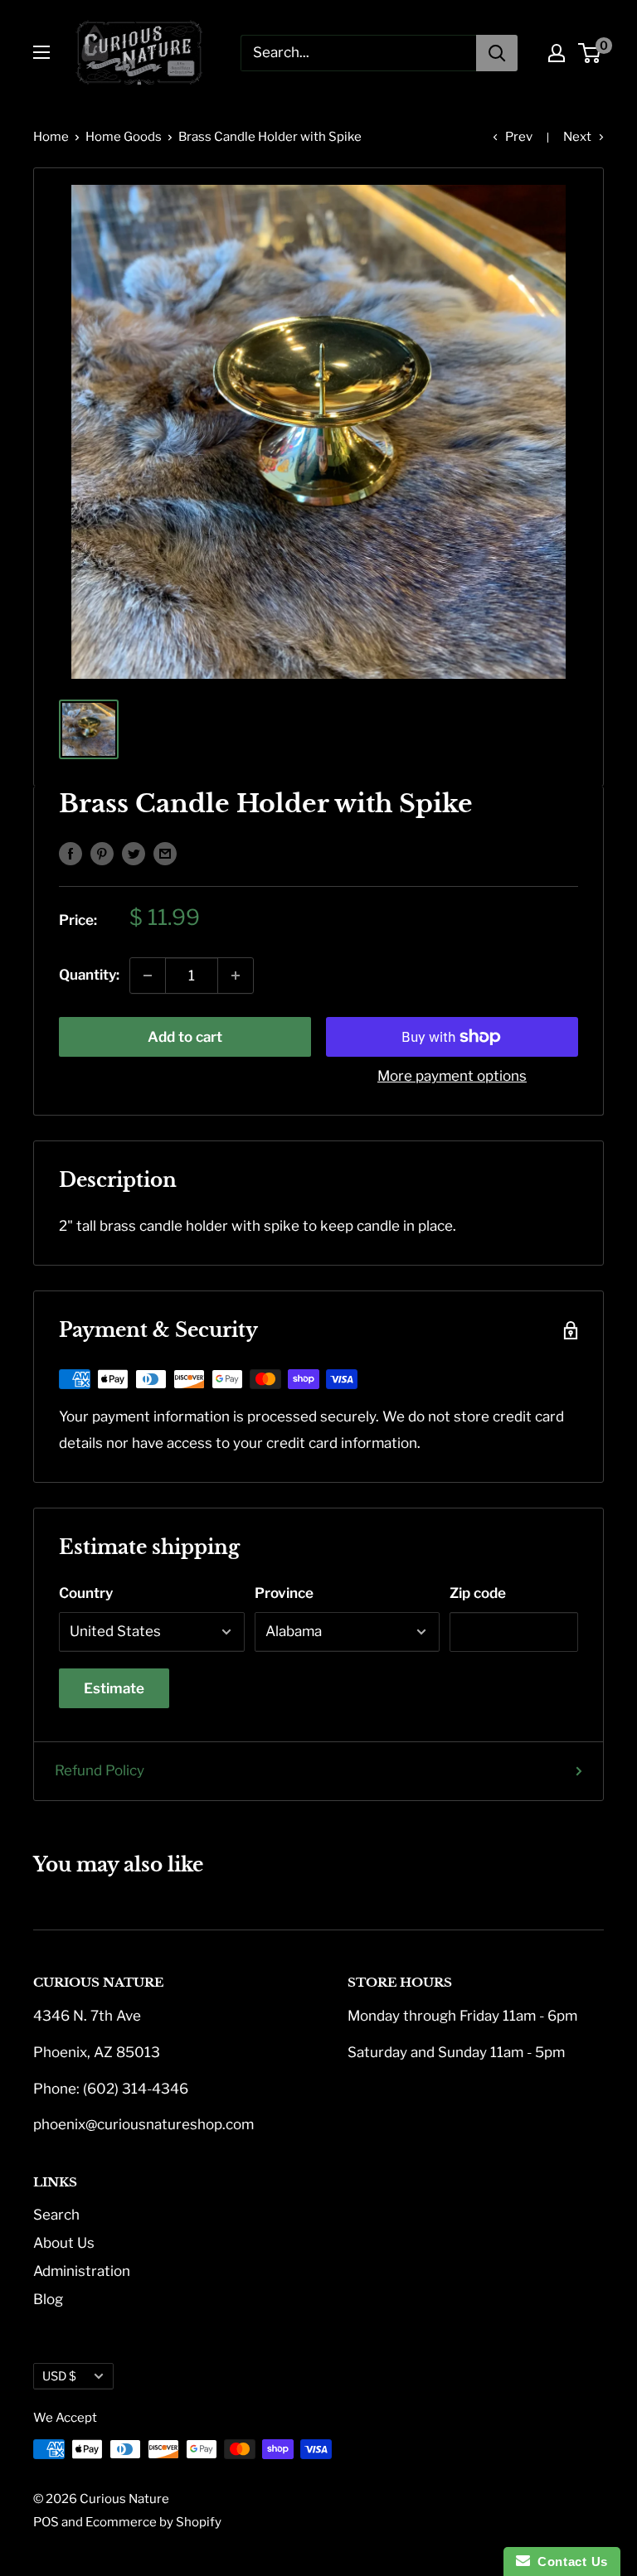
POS (46, 2522)
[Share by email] (165, 853)
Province (284, 1593)
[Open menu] (41, 52)
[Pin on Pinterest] (102, 853)
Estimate (114, 1688)
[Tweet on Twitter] (134, 853)
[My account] (557, 53)
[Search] (497, 53)
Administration (82, 2271)
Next (577, 137)
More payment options (452, 1076)
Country (86, 1593)
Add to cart (185, 1037)
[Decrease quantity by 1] (148, 976)
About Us (64, 2243)
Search (56, 2215)
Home (51, 137)
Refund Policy (100, 1770)
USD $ (59, 2376)
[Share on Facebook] (71, 853)
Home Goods (124, 137)
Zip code (478, 1593)
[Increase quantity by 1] (236, 976)
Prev (519, 137)
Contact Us (569, 2561)
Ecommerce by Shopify (153, 2522)
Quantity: (89, 975)
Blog (48, 2299)
